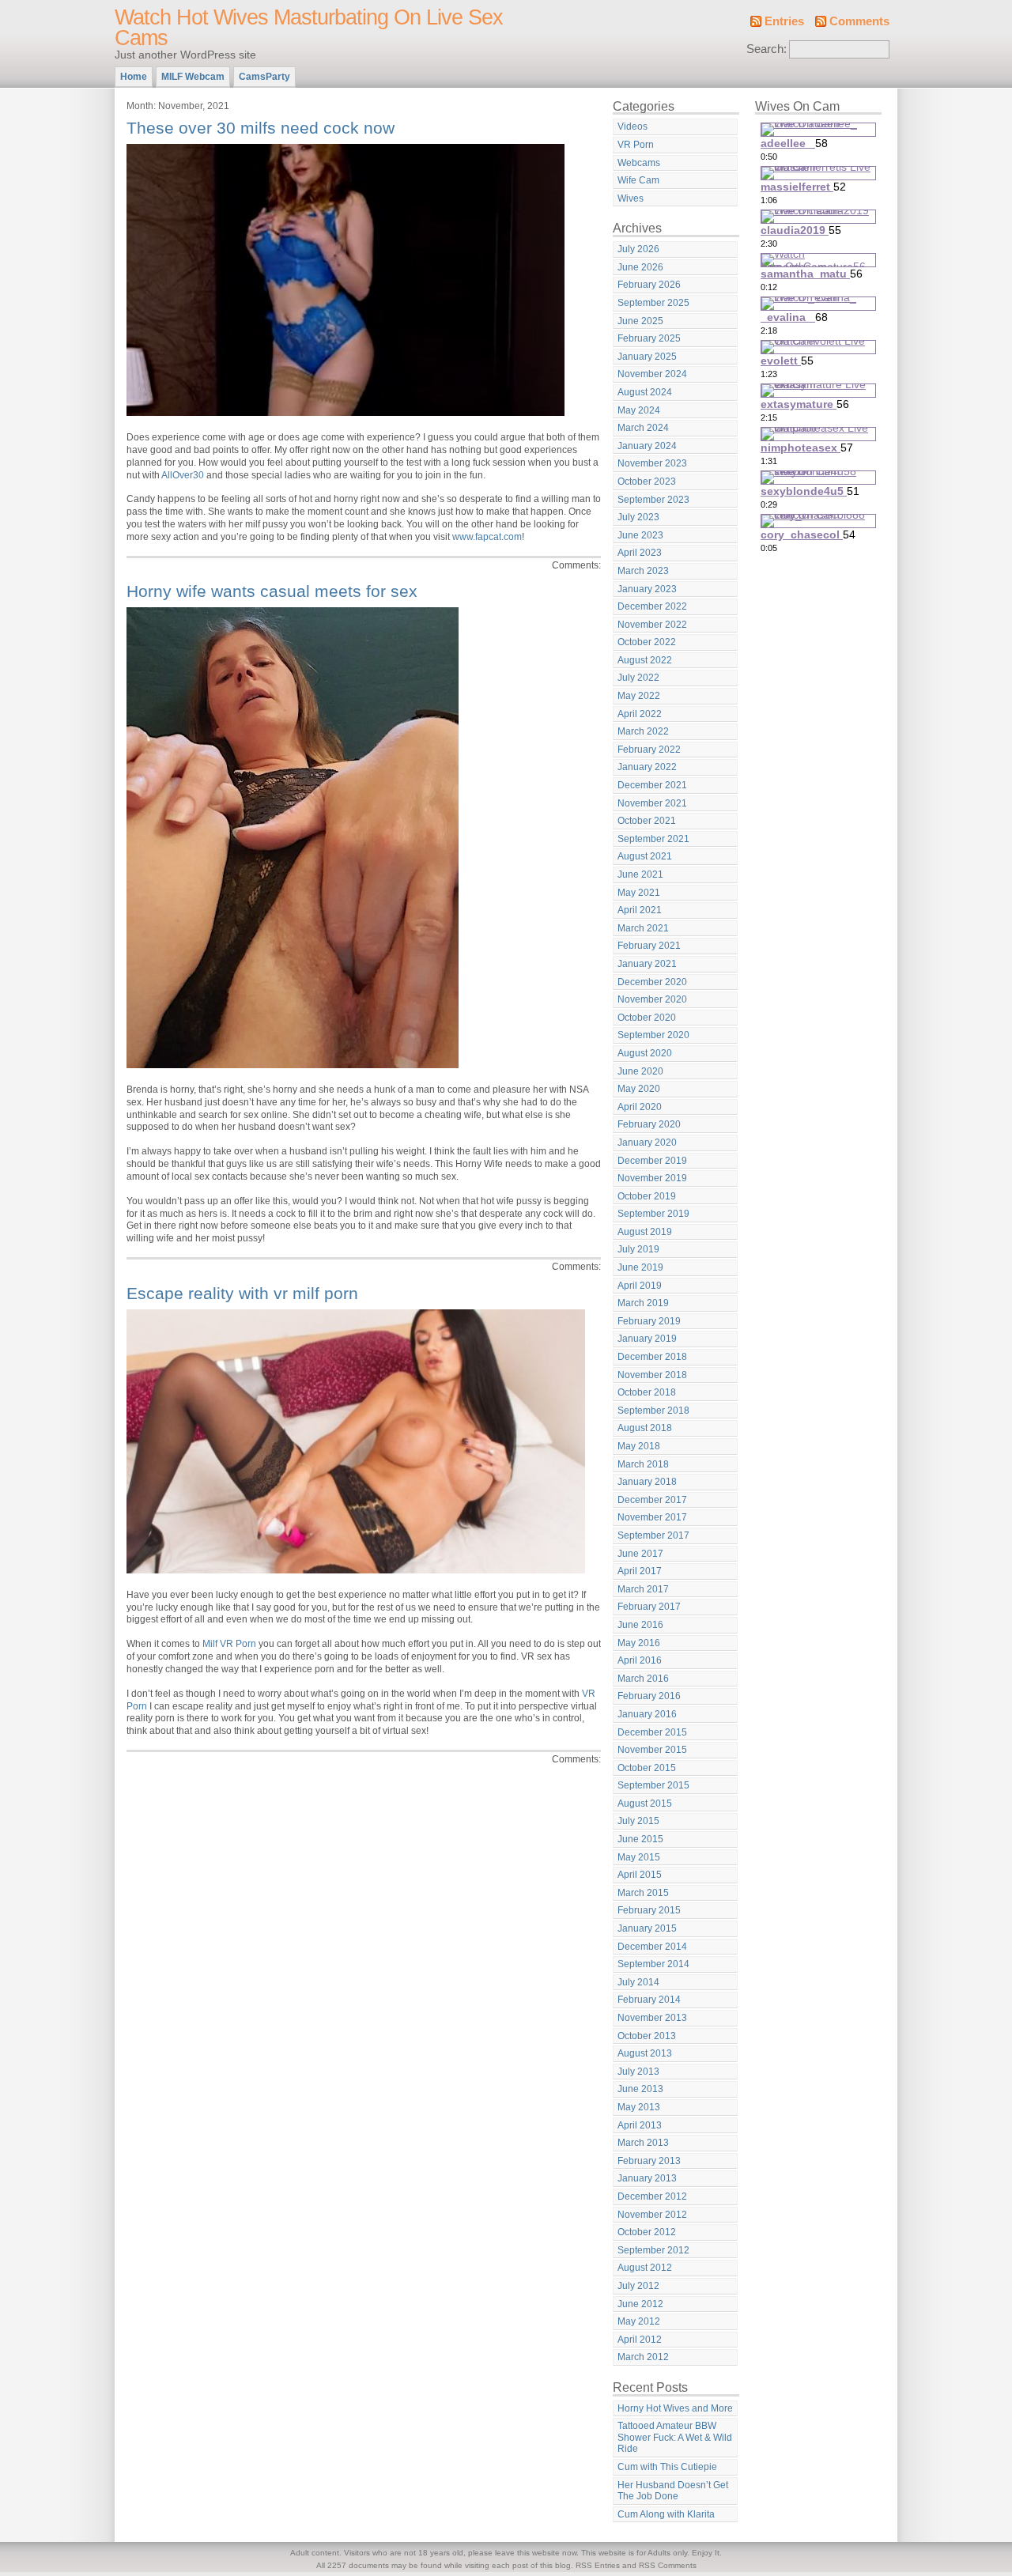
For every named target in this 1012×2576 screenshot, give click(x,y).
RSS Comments (668, 2565)
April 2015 (640, 1875)
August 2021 (645, 856)
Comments (859, 21)
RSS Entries (598, 2565)
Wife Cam (638, 180)
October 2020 (647, 1018)
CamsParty (264, 77)
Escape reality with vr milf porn (242, 1293)
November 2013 (652, 2018)
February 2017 (649, 1607)
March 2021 (643, 928)
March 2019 (643, 1303)
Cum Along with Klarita (666, 2514)
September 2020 (653, 1035)
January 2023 (647, 589)
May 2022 (639, 696)
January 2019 (647, 1339)
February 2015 (649, 1910)
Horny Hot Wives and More (675, 2408)
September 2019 (653, 1214)
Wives (631, 198)
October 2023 (647, 482)
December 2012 (652, 2196)
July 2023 (638, 517)
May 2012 (639, 2321)
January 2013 (647, 2178)
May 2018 (639, 1446)
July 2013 (638, 2072)
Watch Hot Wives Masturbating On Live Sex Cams (309, 28)
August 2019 (645, 1232)
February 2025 (649, 338)
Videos (632, 127)
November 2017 (652, 1517)
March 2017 (643, 1589)
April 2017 (640, 1571)
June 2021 (640, 874)
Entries (784, 21)
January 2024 (647, 446)
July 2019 (638, 1249)
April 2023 (640, 553)
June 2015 (640, 1839)
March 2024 (643, 428)
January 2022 (647, 767)
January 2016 (647, 1714)
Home (134, 77)
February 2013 (649, 2161)
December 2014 (652, 1947)
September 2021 (653, 839)
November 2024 (652, 374)
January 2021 (647, 964)
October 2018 (647, 1392)
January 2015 (647, 1928)
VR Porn (636, 145)
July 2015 (638, 1821)
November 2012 (652, 2215)
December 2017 (652, 1500)
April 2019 (640, 1286)
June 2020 (640, 1071)
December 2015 (652, 1732)
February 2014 (649, 2000)
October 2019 (647, 1196)
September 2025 (653, 303)
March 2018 (643, 1464)
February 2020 (649, 1124)
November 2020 (652, 999)
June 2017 (640, 1554)
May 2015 (639, 1857)
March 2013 (643, 2143)
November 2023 (652, 463)
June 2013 (640, 2089)
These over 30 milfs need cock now (261, 128)
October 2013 (647, 2036)
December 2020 (652, 982)
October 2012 (647, 2232)
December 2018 (652, 1357)
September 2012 (653, 2250)
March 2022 (643, 731)
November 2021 (652, 803)
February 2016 (649, 1696)
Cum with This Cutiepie (667, 2467)
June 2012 (640, 2304)
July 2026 (638, 249)
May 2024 (639, 410)
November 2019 (652, 1178)
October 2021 (647, 821)
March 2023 (643, 571)
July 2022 (638, 678)
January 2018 (647, 1482)
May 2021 (639, 893)
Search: (767, 49)
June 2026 (640, 267)
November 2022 (652, 625)
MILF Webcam (193, 77)
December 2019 (652, 1161)
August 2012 (645, 2268)
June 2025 (640, 321)
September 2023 (653, 500)
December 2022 (652, 606)
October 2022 (647, 642)
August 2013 (645, 2053)
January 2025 (647, 357)
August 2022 (645, 660)
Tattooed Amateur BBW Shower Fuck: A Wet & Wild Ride (675, 2437)
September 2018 (653, 1411)
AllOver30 (183, 475)
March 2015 (643, 1893)
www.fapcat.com (487, 537)
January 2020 (647, 1143)
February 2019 (649, 1321)
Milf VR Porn (229, 1644)
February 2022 (649, 750)
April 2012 (640, 2340)
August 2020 (645, 1053)
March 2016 (643, 1679)
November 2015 (652, 1750)
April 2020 (640, 1107)
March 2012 (643, 2357)
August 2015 (645, 1804)
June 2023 (640, 535)
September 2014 (653, 1964)
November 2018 (652, 1375)
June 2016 (640, 1625)
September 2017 (653, 1535)
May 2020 (639, 1089)
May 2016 (639, 1643)
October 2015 (647, 1768)
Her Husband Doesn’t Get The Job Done (673, 2491)
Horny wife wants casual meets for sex (272, 591)
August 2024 (645, 392)
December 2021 (652, 785)
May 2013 (639, 2107)
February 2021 (649, 946)
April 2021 (640, 910)
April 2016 (640, 1660)
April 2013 (640, 2125)
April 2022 (640, 714)
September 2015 (653, 1785)
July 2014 (638, 1982)
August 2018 (645, 1428)
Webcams (639, 163)
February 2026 (649, 285)
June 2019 (640, 1267)
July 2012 (638, 2286)
